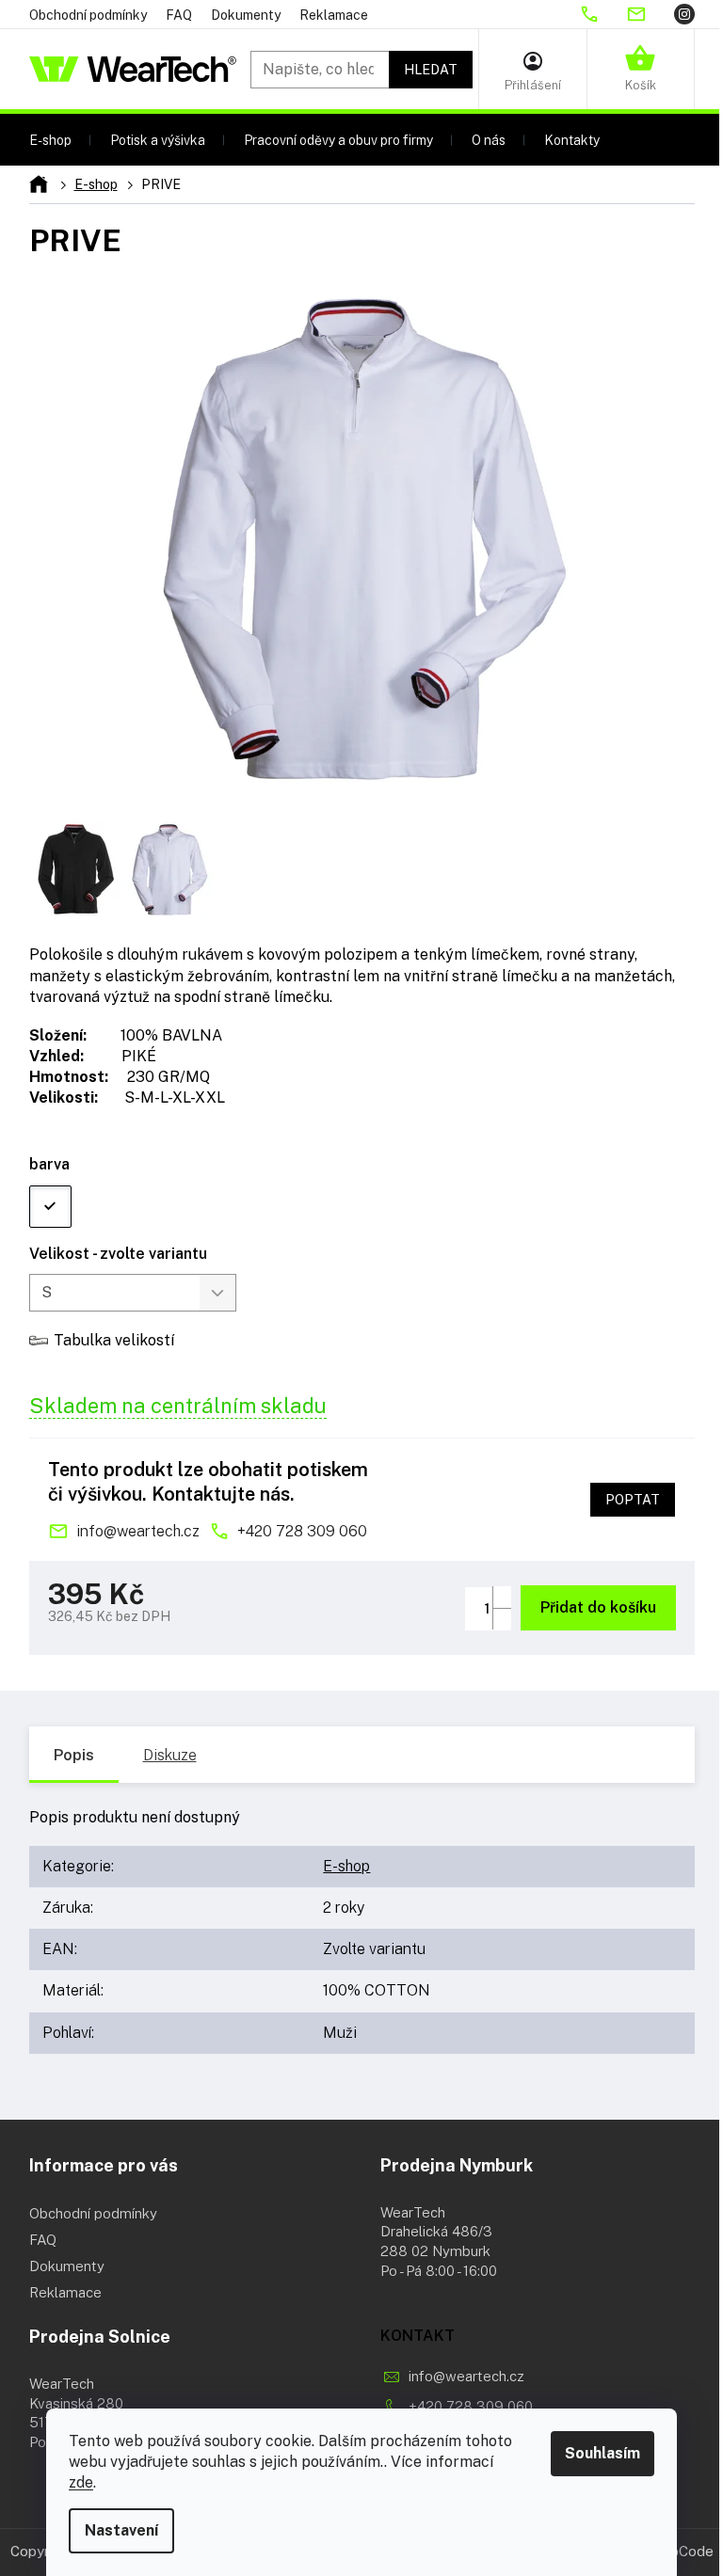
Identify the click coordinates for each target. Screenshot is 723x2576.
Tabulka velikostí (114, 1340)
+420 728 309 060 (302, 1531)
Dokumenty (246, 15)
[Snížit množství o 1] (502, 1619)
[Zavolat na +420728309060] (602, 14)
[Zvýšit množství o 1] (502, 1597)
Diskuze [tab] (170, 1755)
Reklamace (334, 15)
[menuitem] (50, 140)
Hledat (431, 70)
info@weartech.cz (138, 1531)
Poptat (633, 1500)
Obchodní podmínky (88, 15)
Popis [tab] (74, 1755)
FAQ (179, 15)
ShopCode (680, 2551)
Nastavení (121, 2530)
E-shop (346, 1866)
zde (81, 2482)
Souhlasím (602, 2453)
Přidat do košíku (598, 1607)
